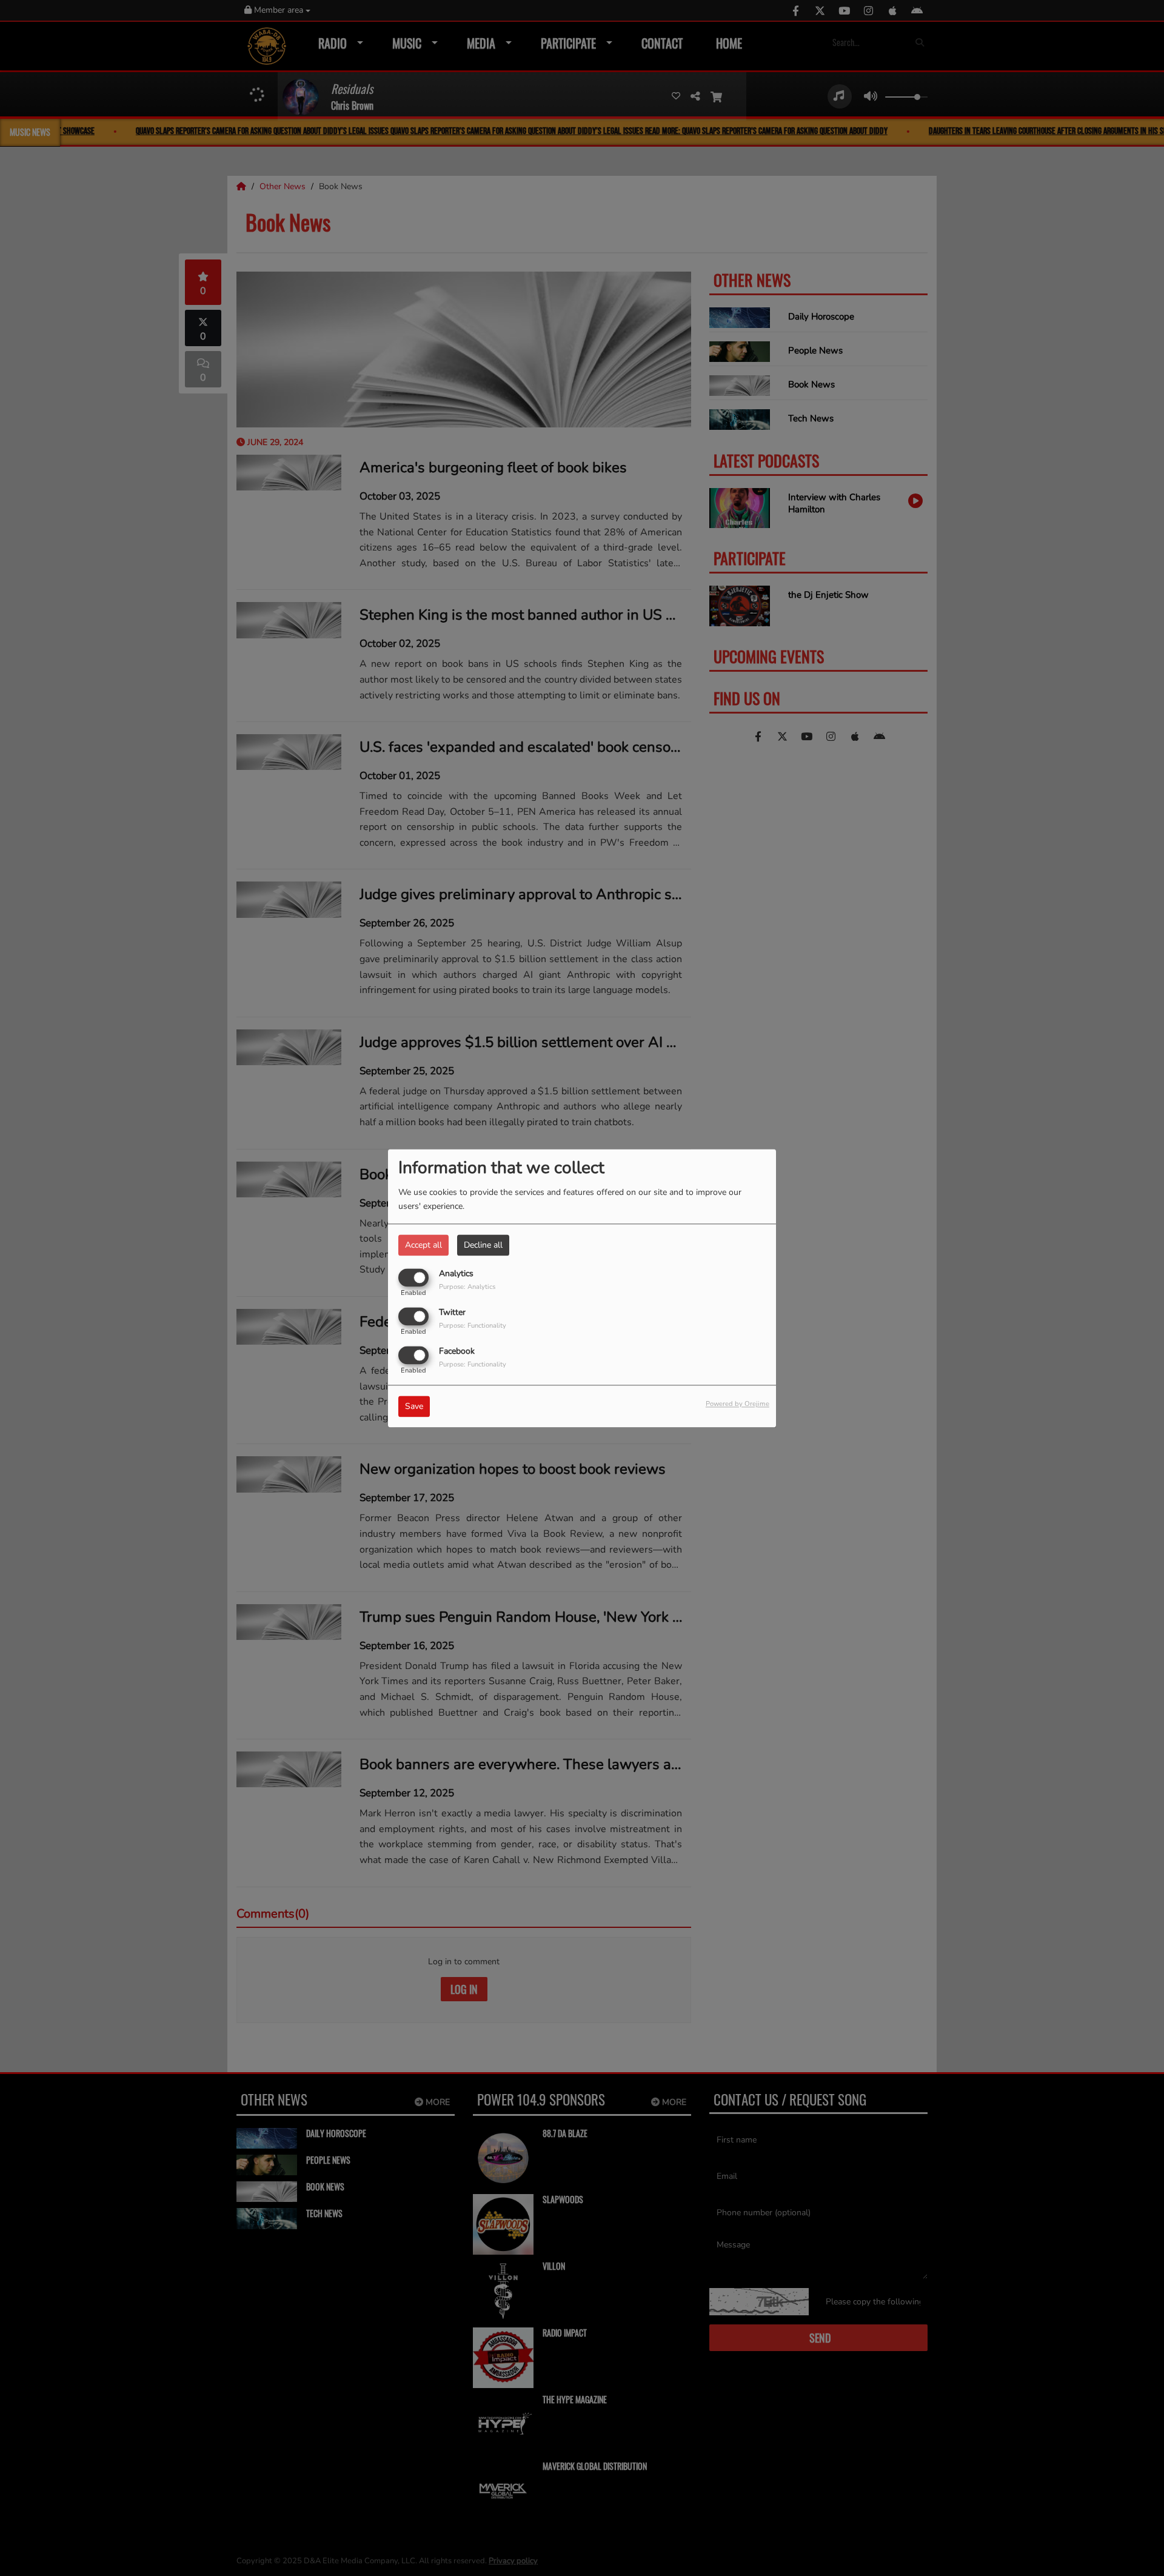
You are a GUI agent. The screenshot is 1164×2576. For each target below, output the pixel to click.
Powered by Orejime (738, 1404)
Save (414, 1406)
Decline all (483, 1245)
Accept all (423, 1245)
